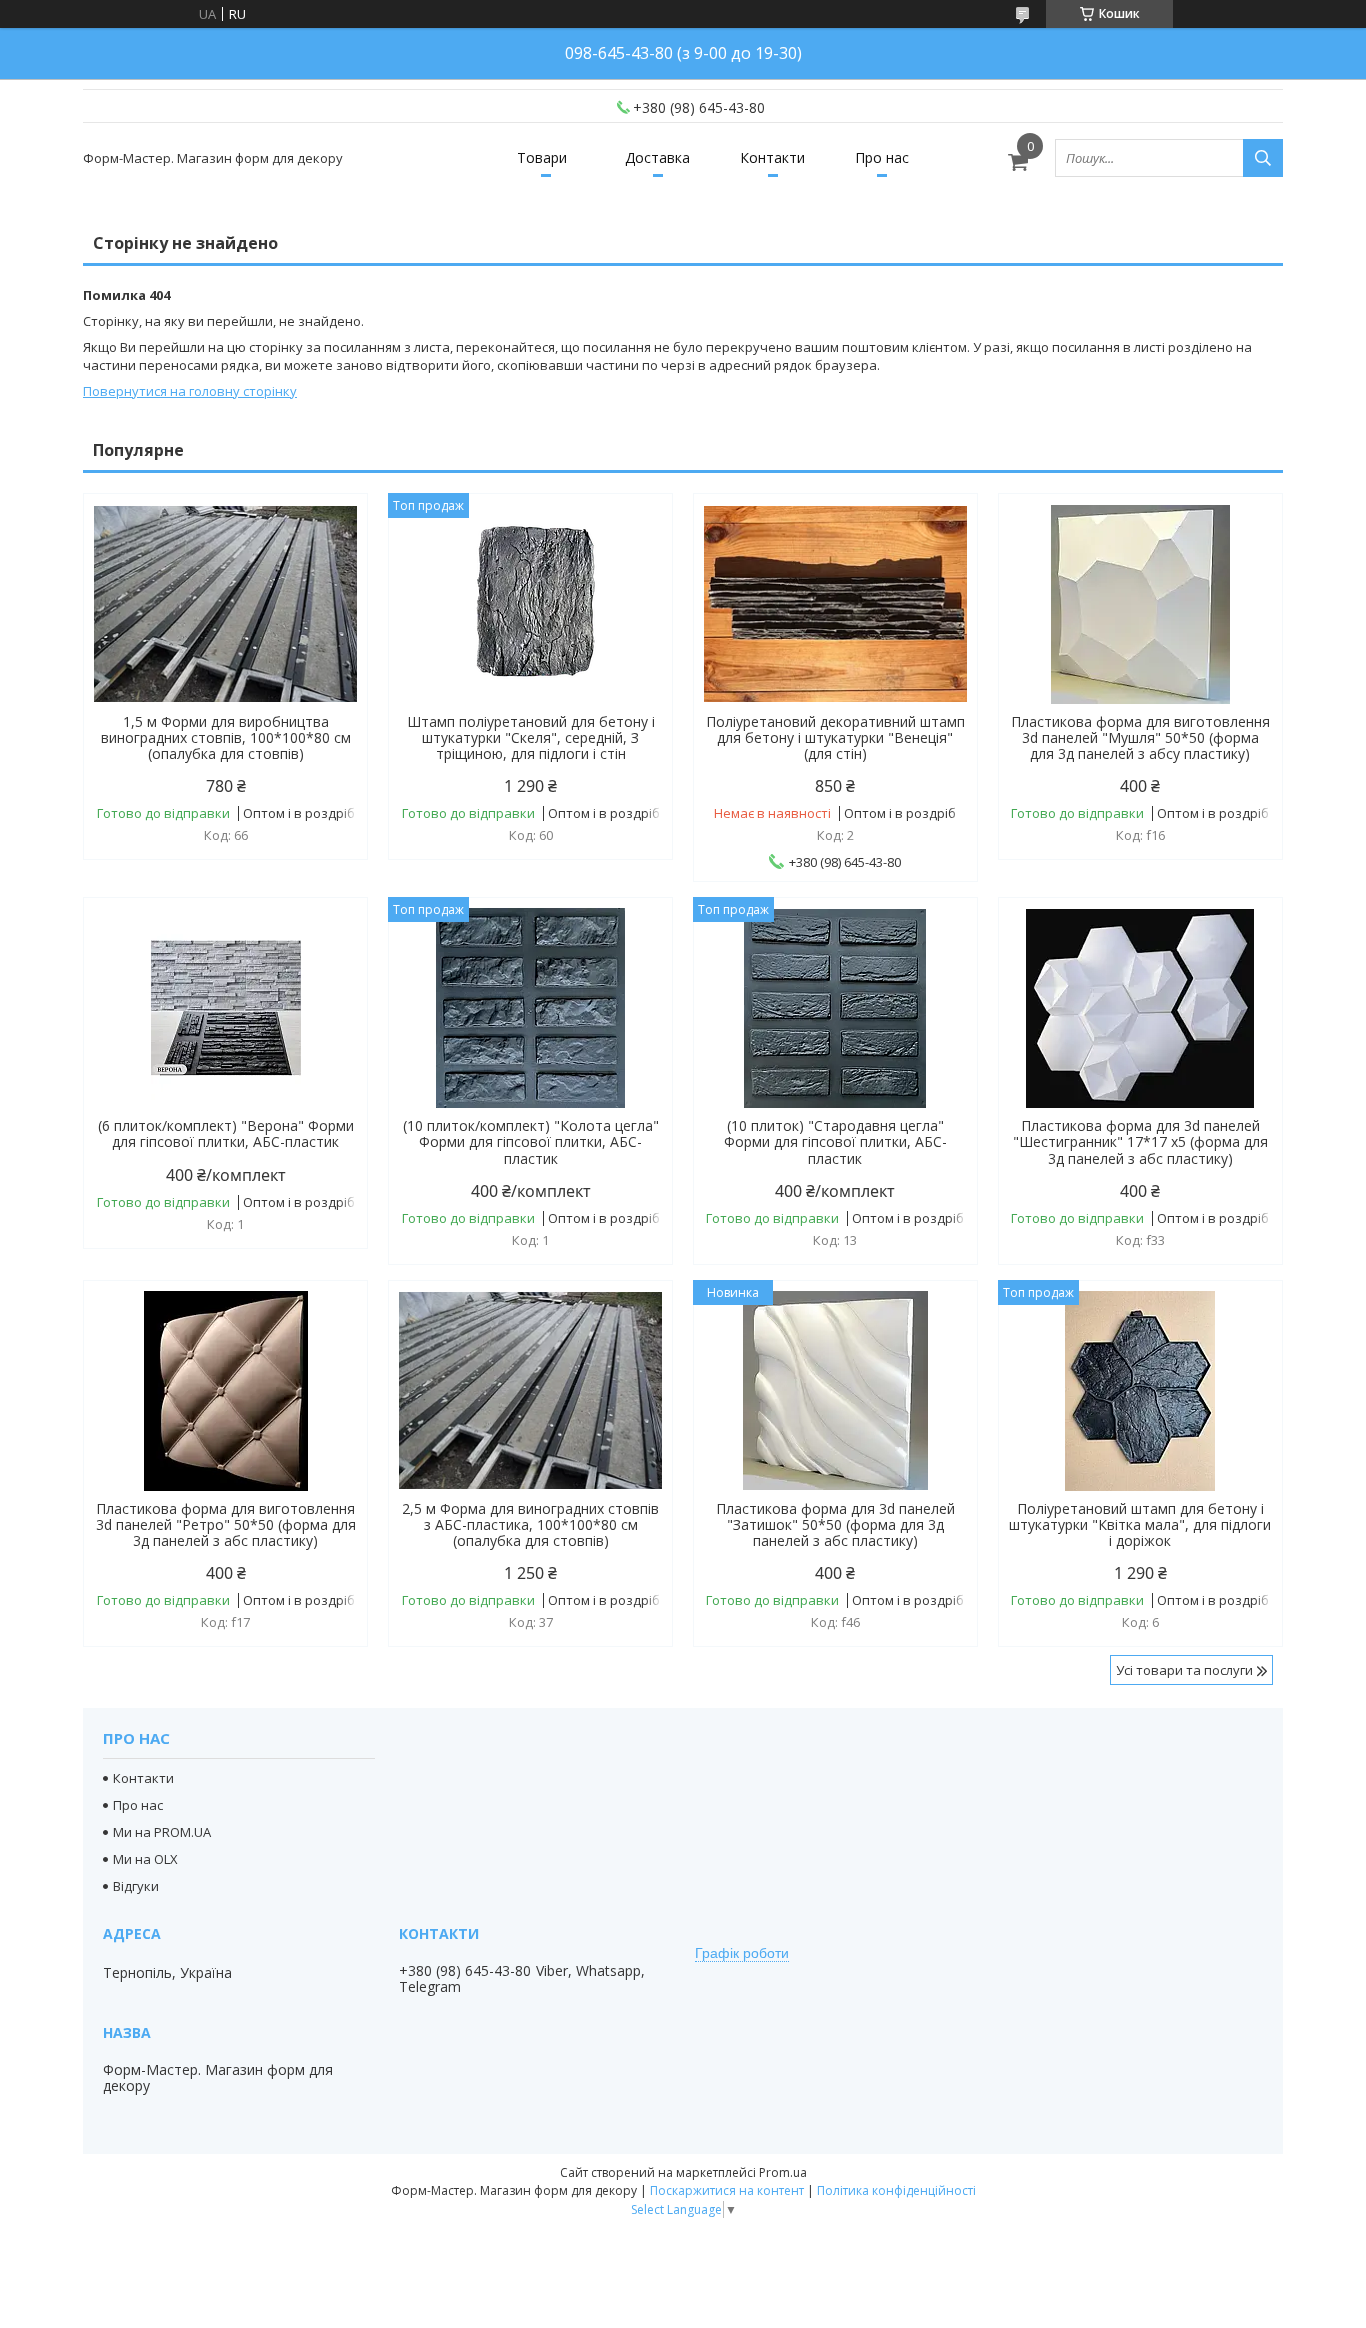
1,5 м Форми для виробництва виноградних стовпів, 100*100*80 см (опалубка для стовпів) (226, 738)
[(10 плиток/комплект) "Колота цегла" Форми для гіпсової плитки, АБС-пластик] (530, 1008)
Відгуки (136, 1886)
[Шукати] (1263, 158)
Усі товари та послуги (1184, 1670)
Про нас (882, 157)
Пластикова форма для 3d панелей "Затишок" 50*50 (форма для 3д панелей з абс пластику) (835, 1525)
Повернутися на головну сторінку (190, 391)
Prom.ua (783, 2172)
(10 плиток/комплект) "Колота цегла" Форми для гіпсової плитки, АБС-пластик (531, 1142)
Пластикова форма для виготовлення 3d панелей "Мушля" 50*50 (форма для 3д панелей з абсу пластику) (1140, 738)
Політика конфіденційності (896, 2190)
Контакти (772, 157)
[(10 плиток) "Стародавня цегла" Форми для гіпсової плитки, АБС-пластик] (835, 1008)
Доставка (657, 157)
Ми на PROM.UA (162, 1832)
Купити (330, 544)
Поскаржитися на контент (727, 2190)
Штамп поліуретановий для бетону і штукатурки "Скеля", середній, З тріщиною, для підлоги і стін (531, 738)
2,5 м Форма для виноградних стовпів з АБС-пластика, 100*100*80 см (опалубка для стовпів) (530, 1525)
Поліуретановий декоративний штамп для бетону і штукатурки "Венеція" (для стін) (835, 738)
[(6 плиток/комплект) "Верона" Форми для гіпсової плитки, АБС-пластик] (225, 1008)
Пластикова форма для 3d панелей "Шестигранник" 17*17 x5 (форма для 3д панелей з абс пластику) (1140, 1142)
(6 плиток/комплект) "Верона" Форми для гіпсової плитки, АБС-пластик (226, 1134)
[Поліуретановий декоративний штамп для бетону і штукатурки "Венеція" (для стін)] (835, 604)
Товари (542, 157)
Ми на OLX (145, 1859)
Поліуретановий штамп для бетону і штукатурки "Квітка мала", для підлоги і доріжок (1140, 1525)
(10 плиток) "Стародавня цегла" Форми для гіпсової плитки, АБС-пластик (835, 1142)
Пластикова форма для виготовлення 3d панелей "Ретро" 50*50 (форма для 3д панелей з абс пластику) (226, 1525)
